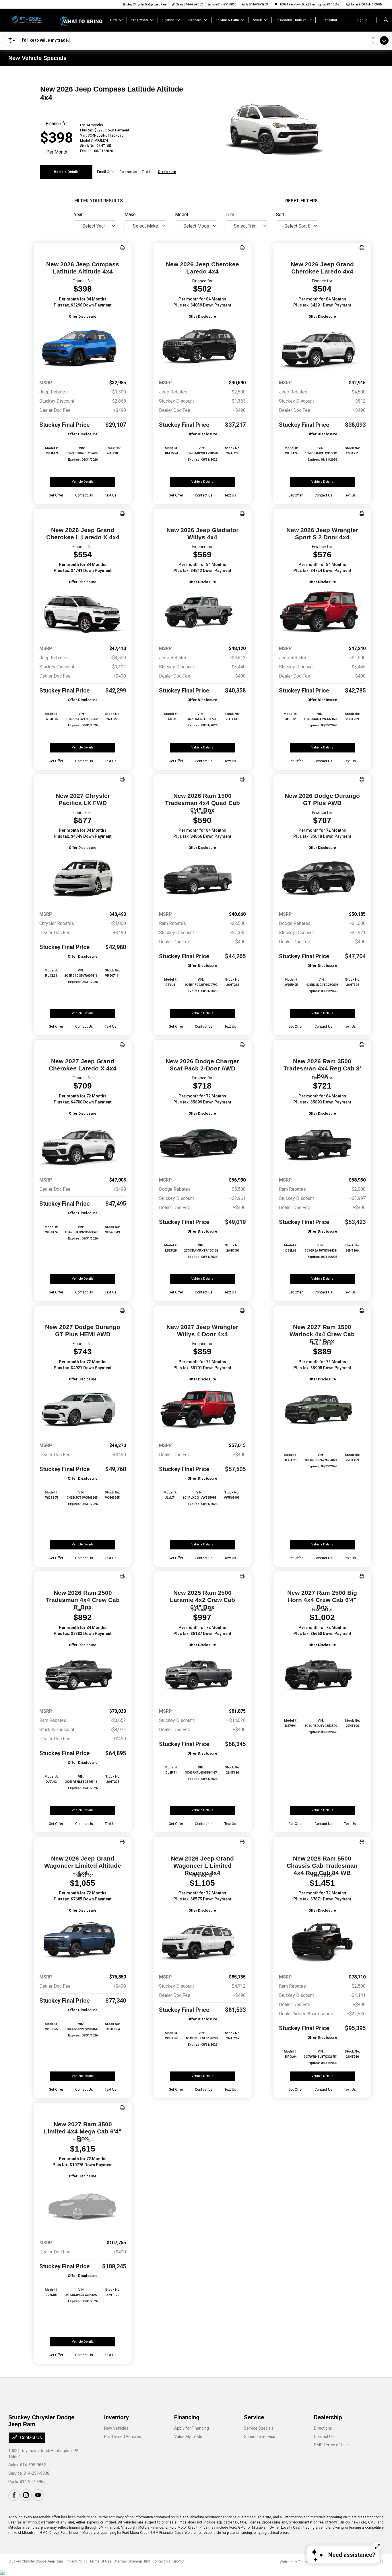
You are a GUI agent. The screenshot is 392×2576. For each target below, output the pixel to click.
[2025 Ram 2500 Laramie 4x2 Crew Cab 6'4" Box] (202, 1676)
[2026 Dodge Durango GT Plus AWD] (322, 879)
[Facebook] (14, 2495)
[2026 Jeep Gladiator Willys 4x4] (202, 613)
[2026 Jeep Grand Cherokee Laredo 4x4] (322, 347)
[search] (386, 20)
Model (182, 215)
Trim (230, 215)
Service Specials (259, 2428)
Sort (280, 215)
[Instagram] (26, 2495)
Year (78, 215)
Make (130, 215)
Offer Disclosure (83, 317)
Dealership (328, 2417)
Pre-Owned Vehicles (123, 2437)
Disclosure (167, 172)
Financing (187, 2417)
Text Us (111, 495)
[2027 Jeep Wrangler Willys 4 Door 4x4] (202, 1410)
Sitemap (120, 2561)
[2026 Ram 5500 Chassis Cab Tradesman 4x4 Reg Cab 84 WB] (322, 1941)
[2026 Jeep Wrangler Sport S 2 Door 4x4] (322, 613)
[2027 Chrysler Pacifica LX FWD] (83, 879)
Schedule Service (260, 2437)
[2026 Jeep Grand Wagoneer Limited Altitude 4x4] (83, 1941)
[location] (276, 4)
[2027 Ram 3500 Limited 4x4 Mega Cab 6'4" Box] (83, 2207)
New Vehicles (116, 2428)
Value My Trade (188, 2437)
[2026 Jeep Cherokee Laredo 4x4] (202, 347)
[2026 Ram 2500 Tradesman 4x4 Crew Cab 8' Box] (83, 1676)
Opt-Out (178, 2561)
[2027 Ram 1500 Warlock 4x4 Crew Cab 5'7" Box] (322, 1410)
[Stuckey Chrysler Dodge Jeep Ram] (34, 20)
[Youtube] (38, 2495)
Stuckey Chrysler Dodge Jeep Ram (36, 2561)
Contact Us (30, 2438)
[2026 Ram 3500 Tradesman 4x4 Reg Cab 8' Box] (322, 1144)
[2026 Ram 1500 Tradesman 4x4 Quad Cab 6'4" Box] (202, 879)
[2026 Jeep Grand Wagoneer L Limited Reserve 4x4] (202, 1941)
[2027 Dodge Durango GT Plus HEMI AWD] (83, 1410)
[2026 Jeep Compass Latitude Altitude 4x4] (83, 347)
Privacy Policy (76, 2561)
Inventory (117, 2417)
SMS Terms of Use (331, 2445)
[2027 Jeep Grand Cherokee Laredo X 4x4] (83, 1144)
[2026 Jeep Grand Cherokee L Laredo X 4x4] (83, 613)
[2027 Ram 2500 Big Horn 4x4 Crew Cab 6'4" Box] (322, 1676)
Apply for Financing (192, 2428)
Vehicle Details (66, 172)
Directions (323, 2428)
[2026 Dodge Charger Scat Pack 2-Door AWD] (202, 1144)
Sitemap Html (139, 2561)
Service (254, 2417)
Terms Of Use (100, 2561)
